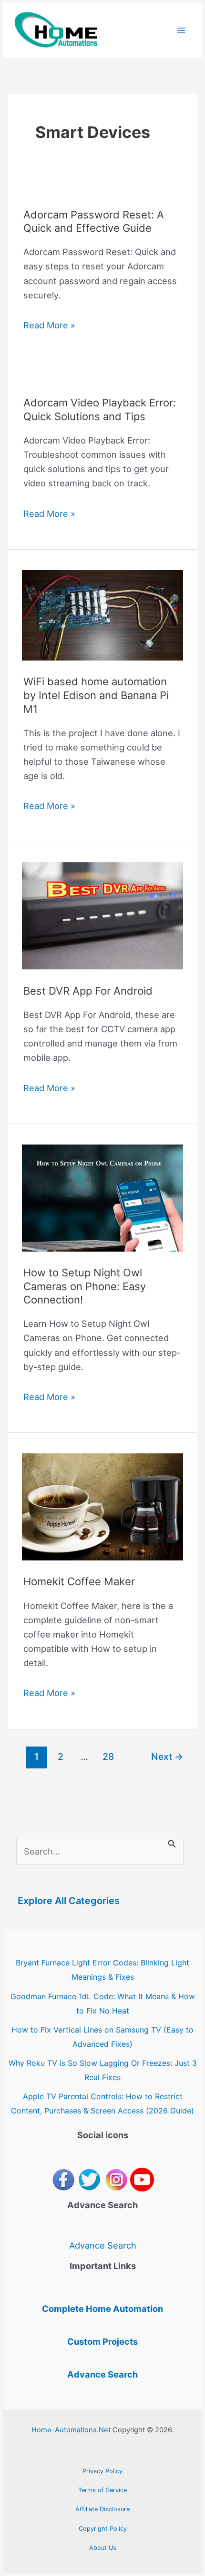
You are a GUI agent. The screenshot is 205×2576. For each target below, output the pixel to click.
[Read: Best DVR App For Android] (102, 915)
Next (167, 1757)
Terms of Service (102, 2490)
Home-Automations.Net (71, 2430)
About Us (103, 2548)
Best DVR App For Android (88, 991)
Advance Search (103, 2245)
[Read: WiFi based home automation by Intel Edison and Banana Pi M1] (102, 614)
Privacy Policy (102, 2471)
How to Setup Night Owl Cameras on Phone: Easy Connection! (85, 1286)
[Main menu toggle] (181, 31)
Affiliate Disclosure (102, 2509)
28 (108, 1757)
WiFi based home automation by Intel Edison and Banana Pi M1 (96, 695)
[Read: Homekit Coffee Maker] (102, 1506)
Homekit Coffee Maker (79, 1581)
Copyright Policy (103, 2529)
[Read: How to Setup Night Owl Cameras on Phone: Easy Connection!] (102, 1197)
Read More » (49, 326)
